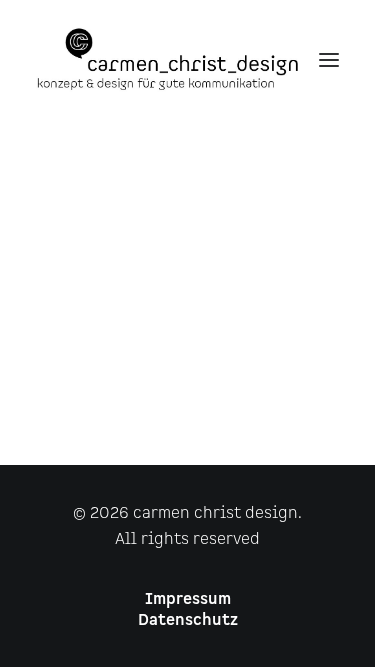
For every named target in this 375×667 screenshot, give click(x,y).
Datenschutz (188, 620)
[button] (329, 59)
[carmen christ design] (168, 59)
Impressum (188, 599)
